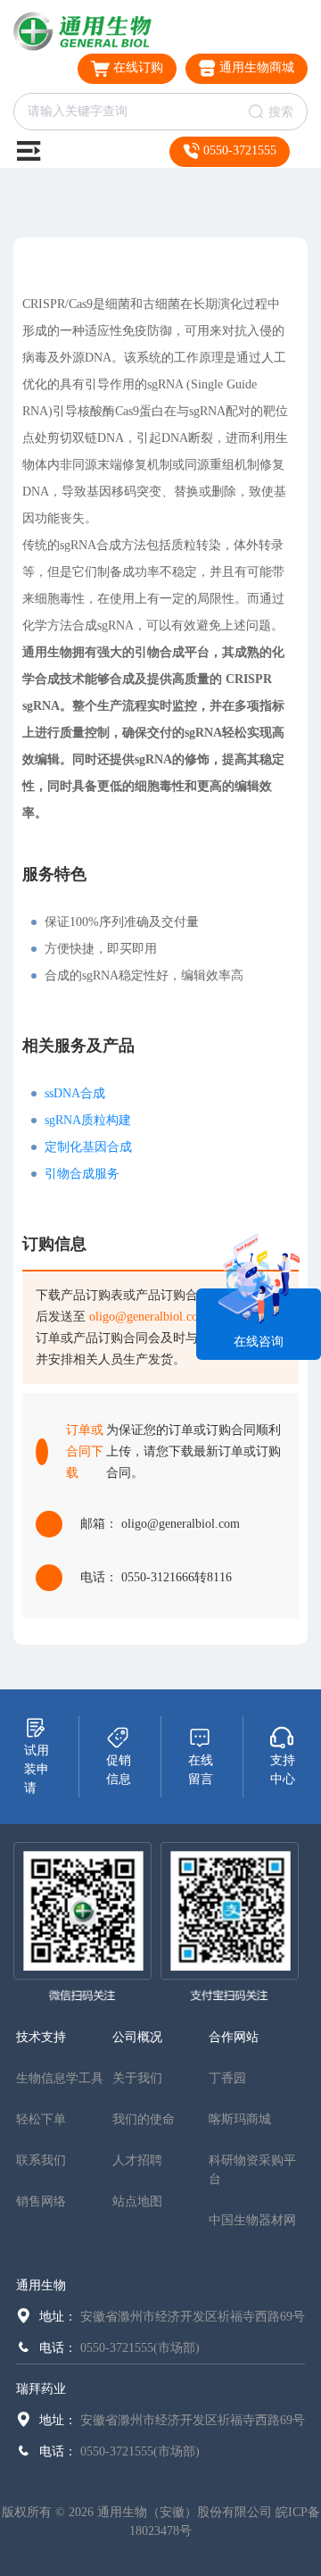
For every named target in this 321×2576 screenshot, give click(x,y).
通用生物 (41, 2285)
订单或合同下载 (85, 1451)
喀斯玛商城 (240, 2119)
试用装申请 (37, 1769)
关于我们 (137, 2078)
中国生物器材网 (252, 2220)
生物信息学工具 (60, 2078)
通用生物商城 (255, 67)
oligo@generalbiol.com (148, 1317)
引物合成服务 (82, 1174)
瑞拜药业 (41, 2389)
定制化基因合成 (88, 1147)
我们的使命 (144, 2119)
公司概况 (137, 2037)
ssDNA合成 (75, 1093)
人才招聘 (137, 2160)
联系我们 (41, 2160)
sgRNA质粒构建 (88, 1120)
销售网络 (41, 2201)
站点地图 (137, 2201)
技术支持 (41, 2037)
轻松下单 (41, 2119)
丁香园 (227, 2078)
